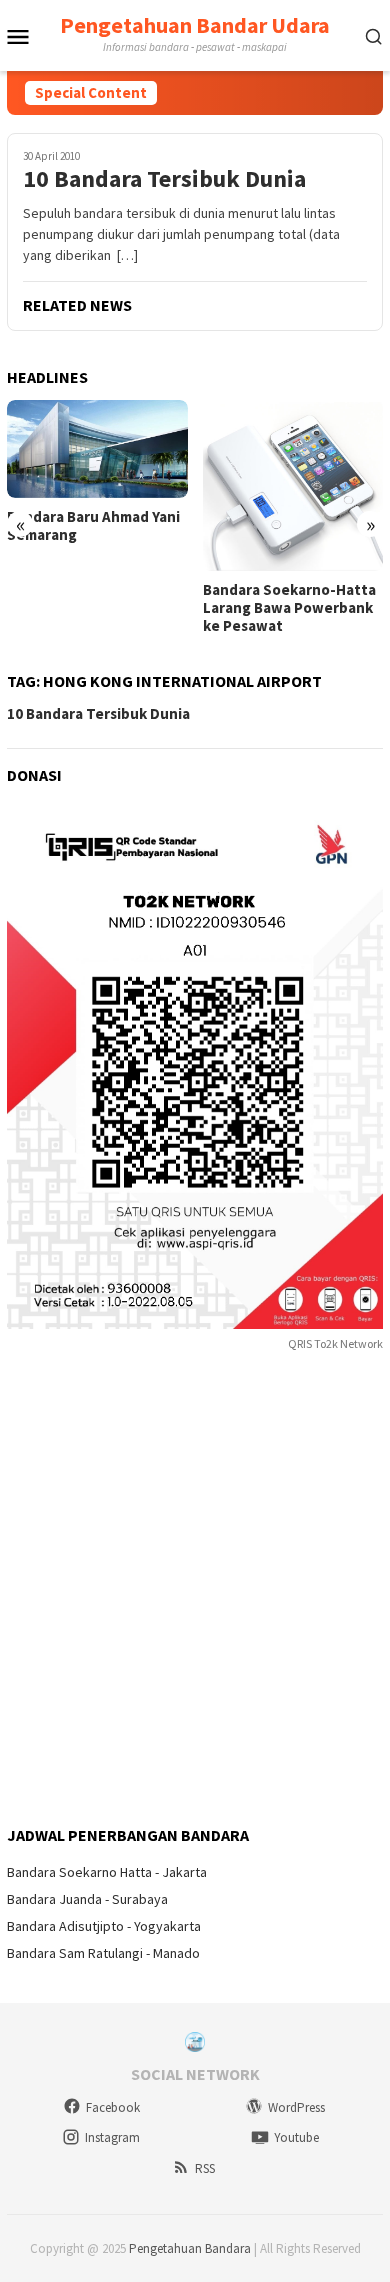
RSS (205, 2168)
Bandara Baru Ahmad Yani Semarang (93, 526)
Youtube (296, 2137)
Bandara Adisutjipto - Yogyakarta (104, 1926)
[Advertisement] (195, 1590)
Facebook (113, 2107)
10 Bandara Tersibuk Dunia (164, 179)
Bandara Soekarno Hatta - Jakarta (107, 1872)
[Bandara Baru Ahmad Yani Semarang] (97, 449)
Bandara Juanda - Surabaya (87, 1899)
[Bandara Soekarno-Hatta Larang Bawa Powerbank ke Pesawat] (293, 485)
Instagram (112, 2137)
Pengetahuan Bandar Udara (195, 25)
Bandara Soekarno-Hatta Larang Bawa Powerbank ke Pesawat (289, 608)
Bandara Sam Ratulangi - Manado (103, 1953)
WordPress (296, 2107)
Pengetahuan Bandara (190, 2248)
